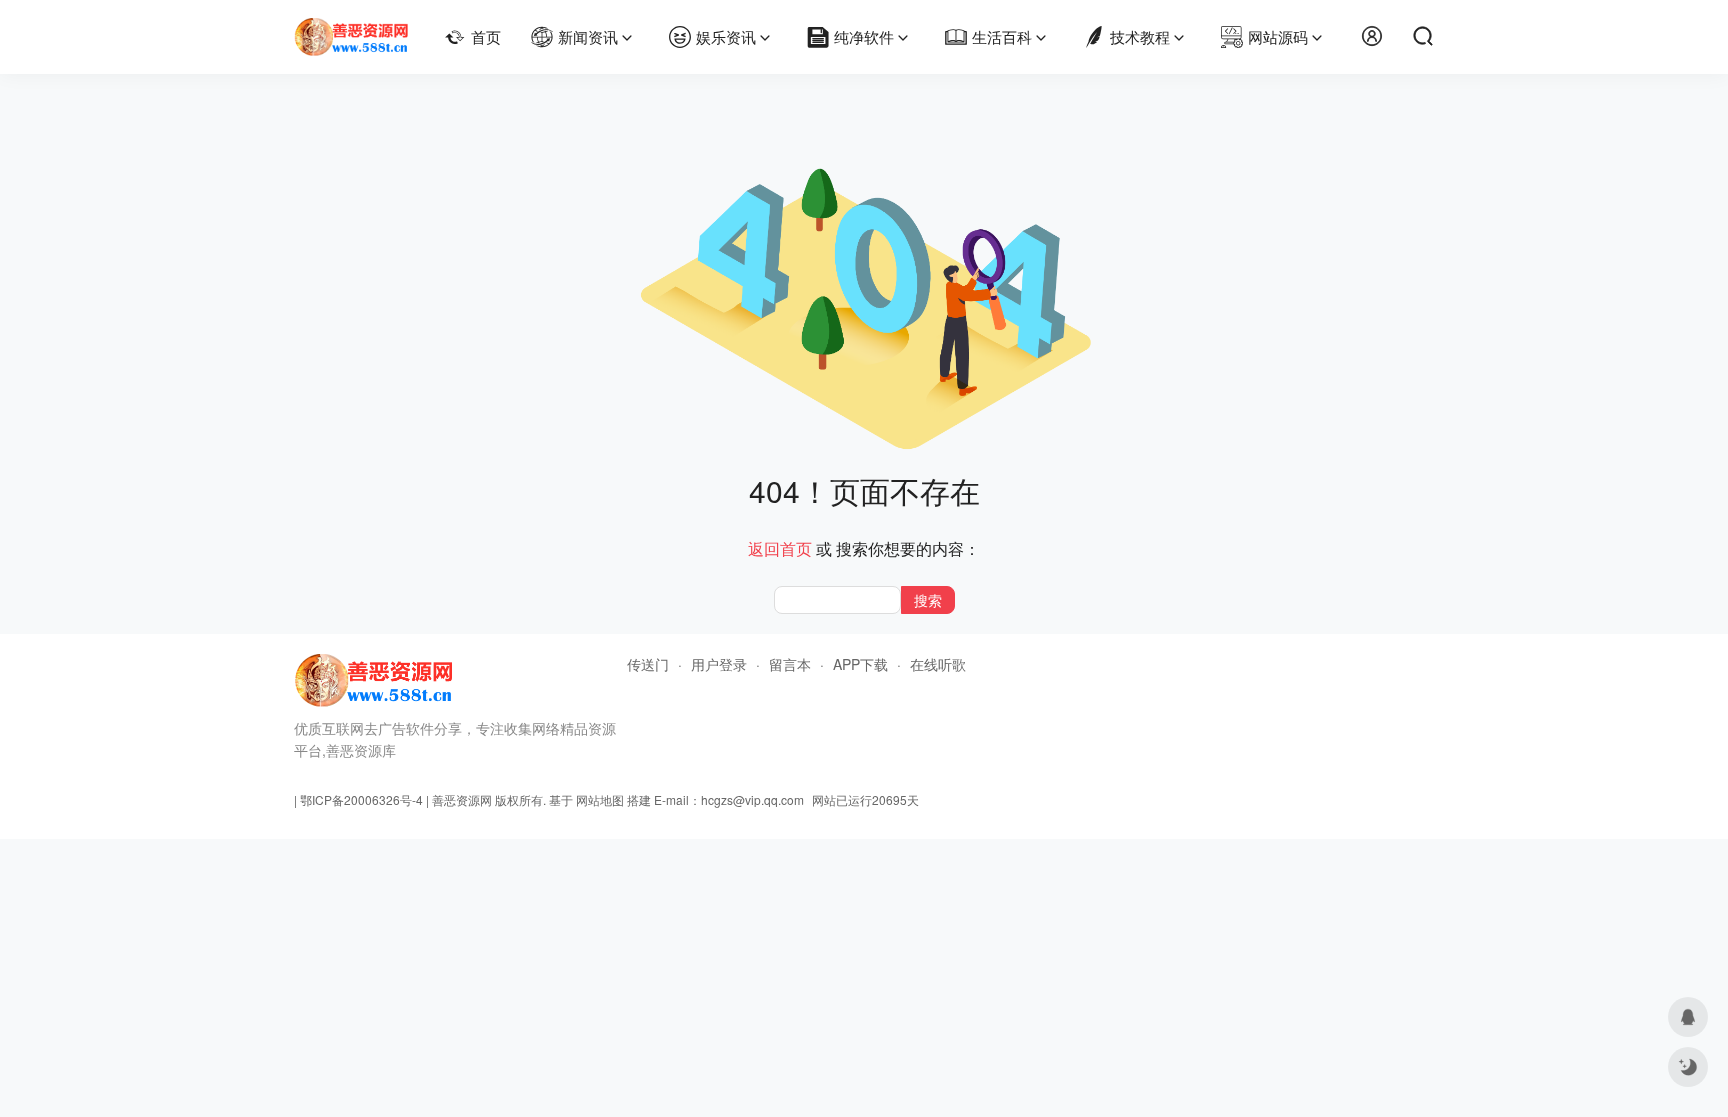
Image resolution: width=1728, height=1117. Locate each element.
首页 (486, 36)
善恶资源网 (462, 799)
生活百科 (1002, 36)
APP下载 (860, 664)
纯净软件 (864, 36)
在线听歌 (938, 664)
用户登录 (719, 664)
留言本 (790, 664)
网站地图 (600, 799)
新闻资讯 (588, 36)
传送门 (648, 664)
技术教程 (1140, 36)
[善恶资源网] (351, 28)
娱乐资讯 (726, 36)
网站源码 (1278, 36)
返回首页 (780, 548)
